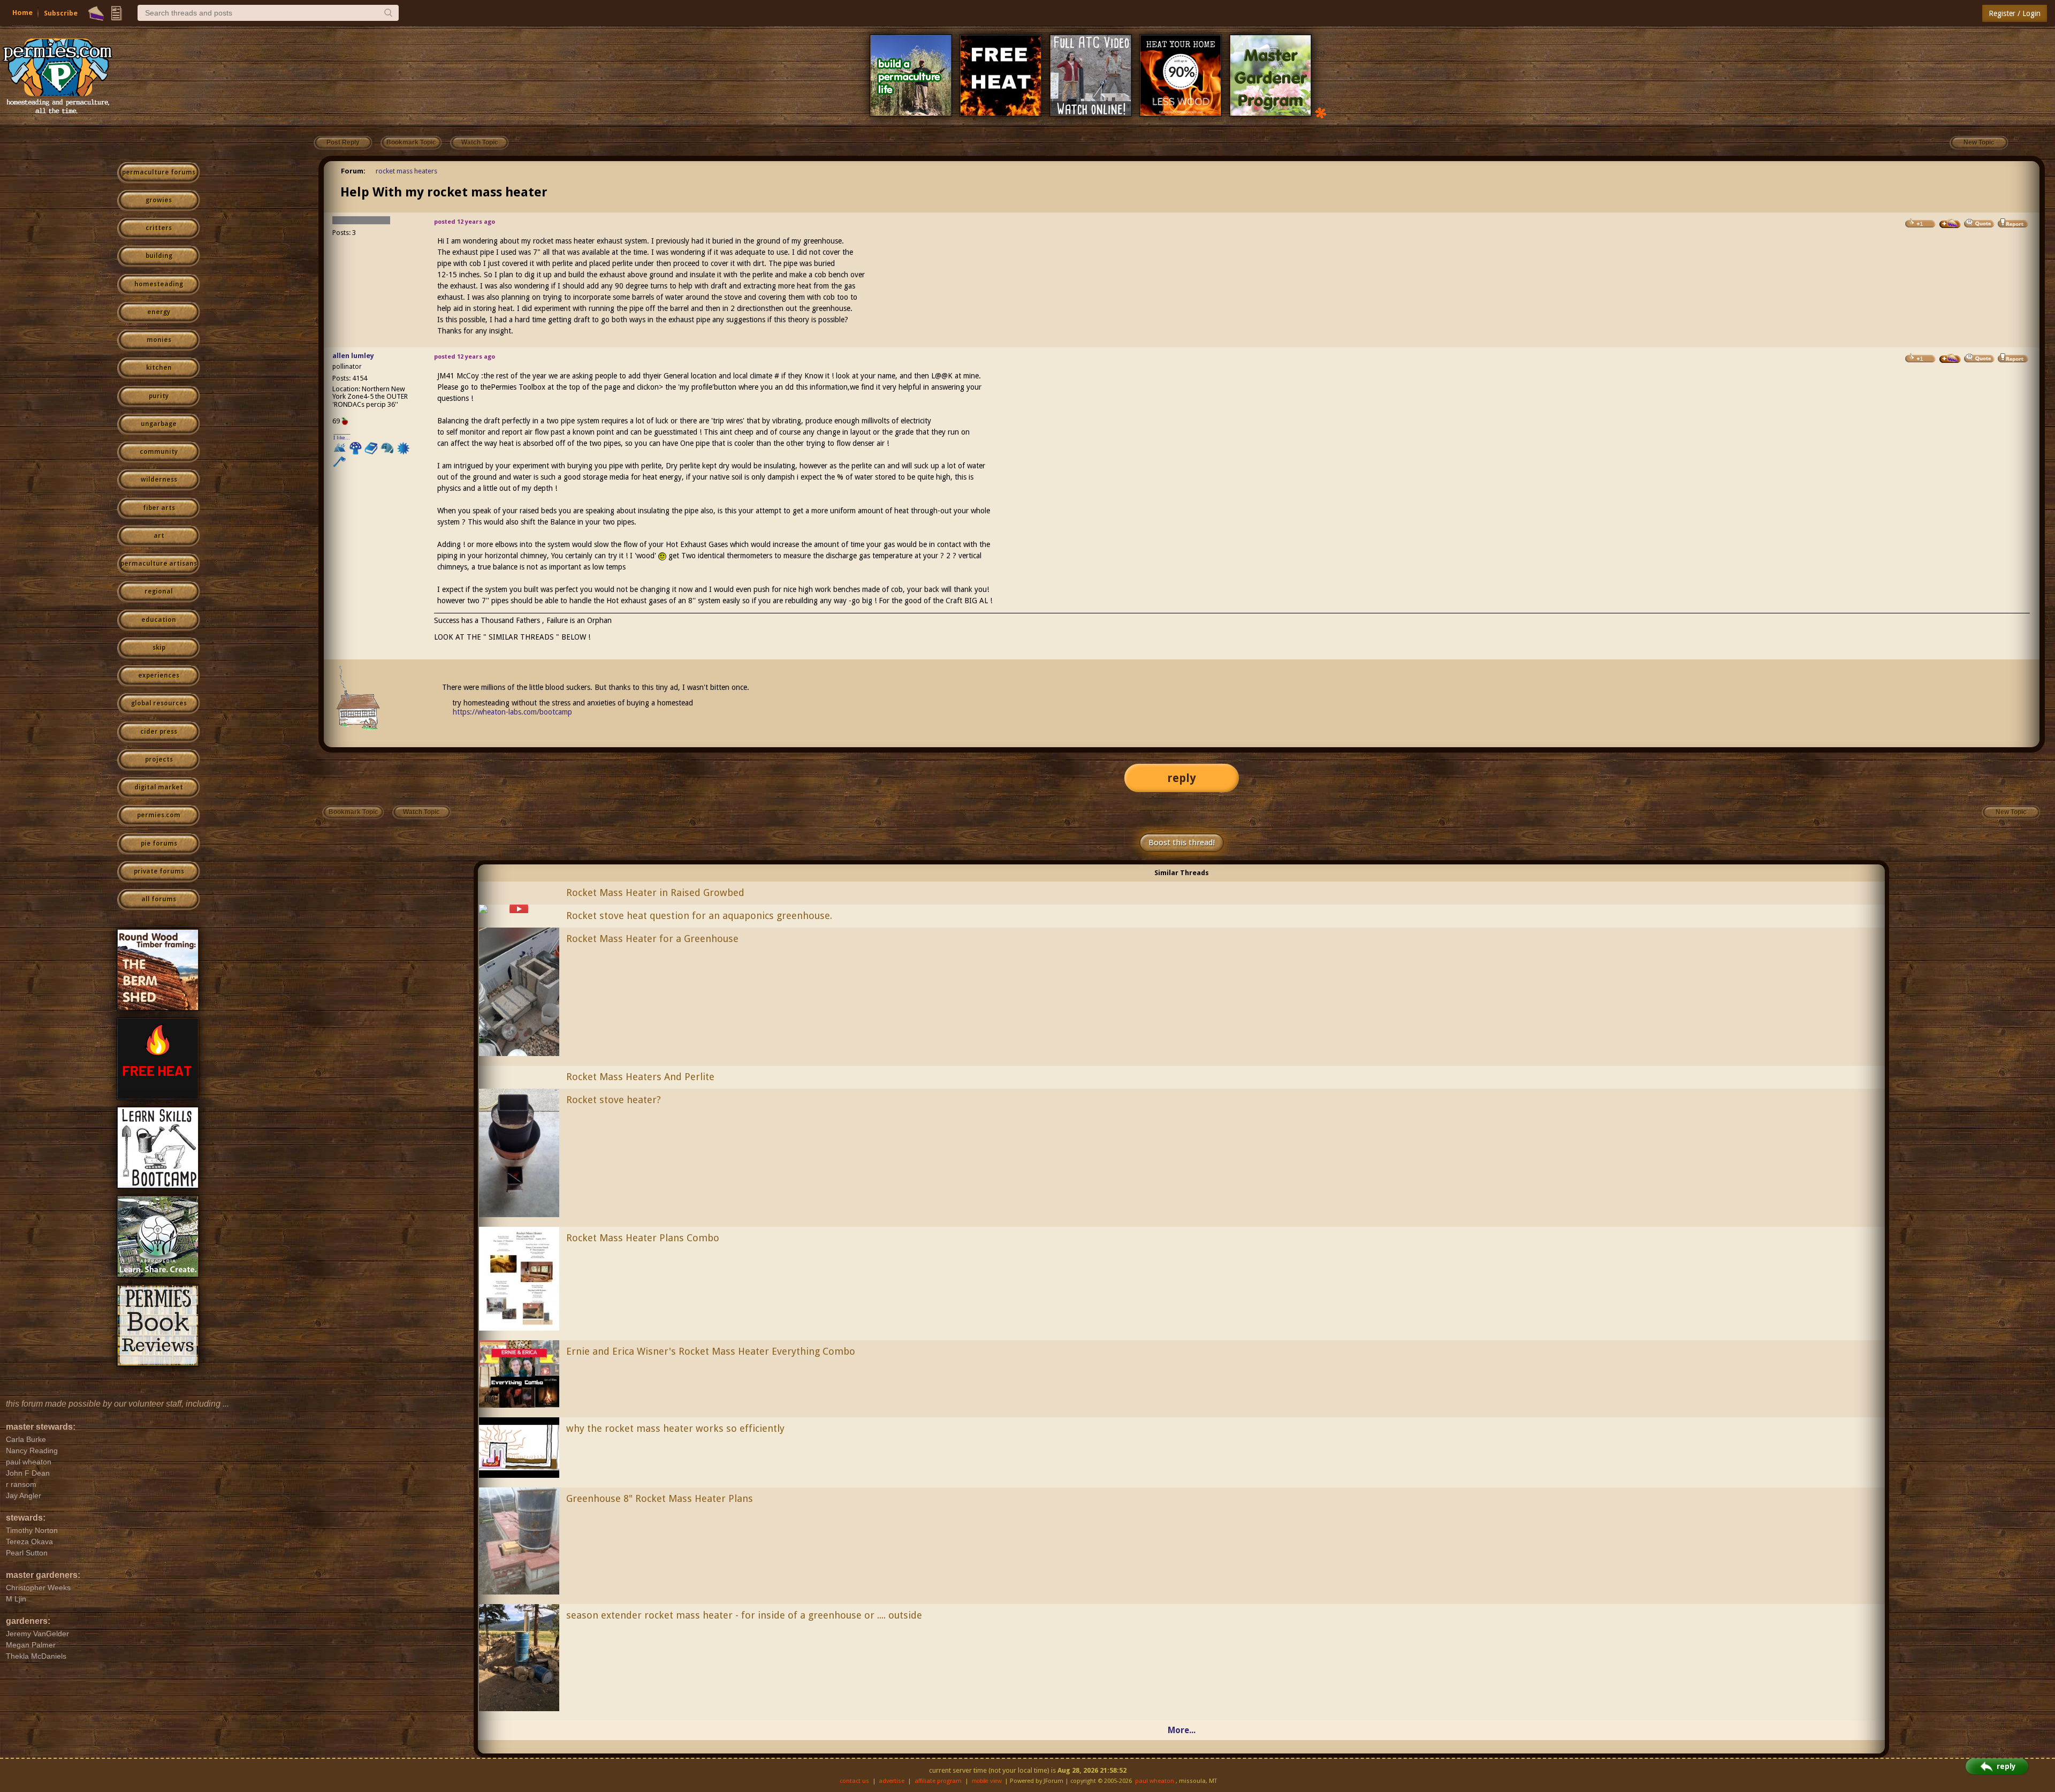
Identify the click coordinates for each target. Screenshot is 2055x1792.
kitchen (159, 368)
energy (159, 312)
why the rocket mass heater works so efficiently (675, 1428)
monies (159, 340)
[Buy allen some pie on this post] (1950, 359)
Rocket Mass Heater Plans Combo (643, 1238)
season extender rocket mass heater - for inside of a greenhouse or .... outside (744, 1615)
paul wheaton (1155, 1781)
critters (159, 228)
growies (159, 200)
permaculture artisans (159, 564)
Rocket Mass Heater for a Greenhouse (652, 939)
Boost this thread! (1182, 842)
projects (159, 760)
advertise (892, 1781)
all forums (159, 899)
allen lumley (353, 356)
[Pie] (96, 13)
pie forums (159, 844)
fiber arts (159, 508)
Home (22, 13)
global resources (159, 703)
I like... (342, 438)
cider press (159, 732)
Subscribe (61, 13)
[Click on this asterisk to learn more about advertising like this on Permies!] (1321, 112)
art (159, 536)
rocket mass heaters (406, 171)
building (159, 256)
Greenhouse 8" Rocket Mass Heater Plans (660, 1498)
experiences (159, 675)
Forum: (353, 171)
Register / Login (2015, 13)
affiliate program (938, 1781)
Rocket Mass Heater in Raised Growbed (655, 893)
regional (159, 591)
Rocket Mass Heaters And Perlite (640, 1077)
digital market (159, 787)
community (159, 452)
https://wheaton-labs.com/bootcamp (512, 712)
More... (1182, 1730)
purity (159, 396)
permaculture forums (159, 172)
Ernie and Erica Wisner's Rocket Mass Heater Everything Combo (711, 1351)
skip (159, 648)
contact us (854, 1781)
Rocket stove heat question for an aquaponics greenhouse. (699, 916)
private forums (159, 871)
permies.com (159, 815)
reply (1182, 778)
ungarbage (159, 424)
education (159, 620)
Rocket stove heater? (614, 1100)
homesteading (159, 284)
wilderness (159, 480)
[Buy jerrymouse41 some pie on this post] (1950, 224)
